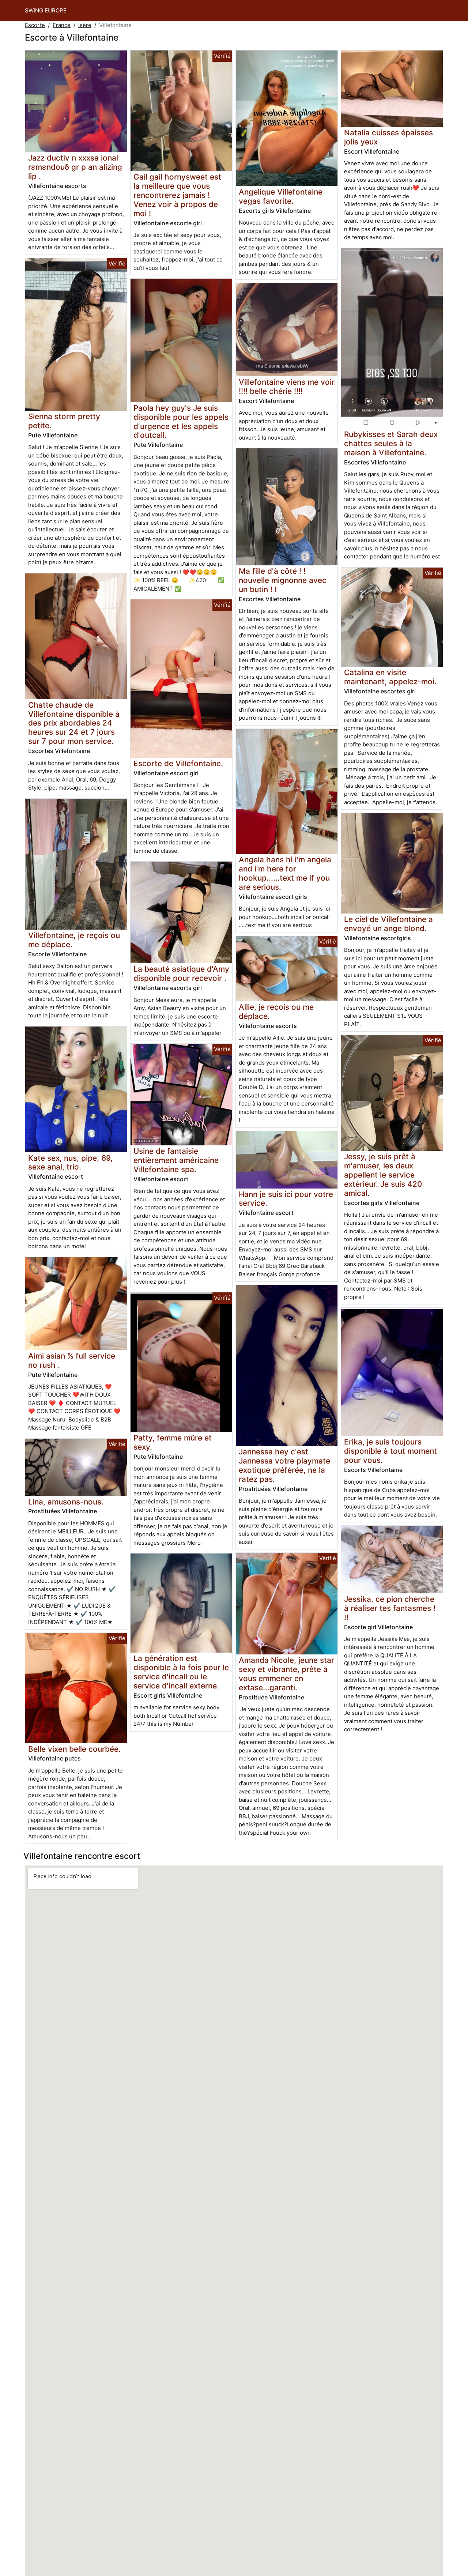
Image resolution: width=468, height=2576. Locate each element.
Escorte (35, 25)
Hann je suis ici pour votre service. (286, 1199)
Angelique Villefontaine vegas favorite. (281, 196)
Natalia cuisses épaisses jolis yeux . (388, 137)
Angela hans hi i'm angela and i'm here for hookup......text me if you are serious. (285, 873)
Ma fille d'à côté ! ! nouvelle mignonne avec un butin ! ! (283, 580)
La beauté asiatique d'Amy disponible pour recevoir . (181, 973)
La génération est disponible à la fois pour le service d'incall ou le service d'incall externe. (181, 1672)
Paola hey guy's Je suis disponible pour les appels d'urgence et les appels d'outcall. (181, 422)
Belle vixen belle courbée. (74, 1749)
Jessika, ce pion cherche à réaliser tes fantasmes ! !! (390, 1608)
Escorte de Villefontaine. (178, 763)
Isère (85, 25)
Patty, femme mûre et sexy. (173, 1442)
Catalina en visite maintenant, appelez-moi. (390, 677)
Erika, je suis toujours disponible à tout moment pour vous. (390, 1451)
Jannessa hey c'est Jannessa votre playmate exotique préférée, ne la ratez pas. (284, 1465)
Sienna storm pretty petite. (64, 421)
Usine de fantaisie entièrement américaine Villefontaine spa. (176, 1160)
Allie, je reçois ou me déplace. (276, 1012)
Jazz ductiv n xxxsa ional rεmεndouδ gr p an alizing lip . (75, 167)
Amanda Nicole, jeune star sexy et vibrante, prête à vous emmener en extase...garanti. (286, 1674)
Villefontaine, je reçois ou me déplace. (74, 940)
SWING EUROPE (46, 10)
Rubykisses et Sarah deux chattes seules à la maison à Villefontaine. (391, 443)
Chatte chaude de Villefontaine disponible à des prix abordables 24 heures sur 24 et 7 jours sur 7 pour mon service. (74, 723)
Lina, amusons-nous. (66, 1502)
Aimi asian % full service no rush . (72, 1360)
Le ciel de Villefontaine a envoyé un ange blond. (388, 924)
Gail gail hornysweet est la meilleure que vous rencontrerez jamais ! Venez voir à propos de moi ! (177, 195)
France (62, 25)
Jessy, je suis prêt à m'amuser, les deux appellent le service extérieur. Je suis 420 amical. (383, 1175)
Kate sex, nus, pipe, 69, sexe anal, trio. (70, 1163)
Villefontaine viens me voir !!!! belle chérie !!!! (287, 387)
